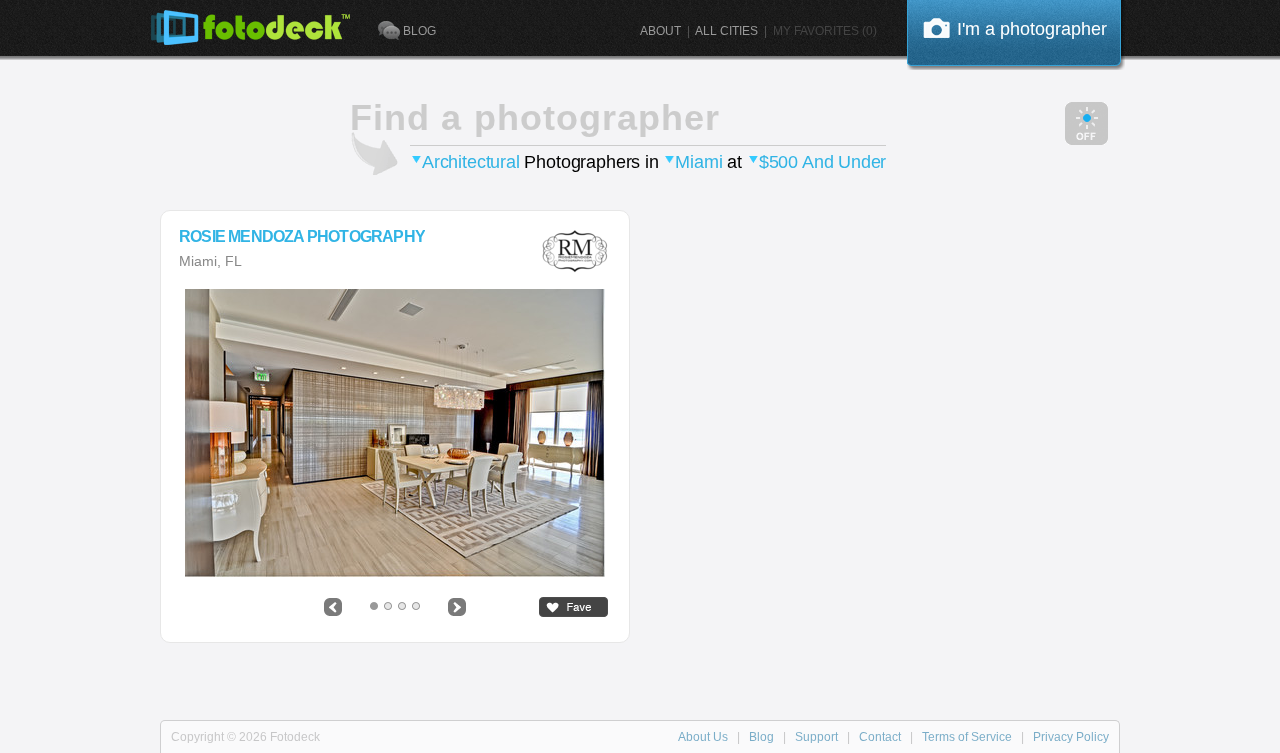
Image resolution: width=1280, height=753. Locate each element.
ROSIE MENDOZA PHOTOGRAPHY (302, 237)
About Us (703, 737)
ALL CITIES (726, 31)
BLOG (419, 31)
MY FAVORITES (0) (825, 31)
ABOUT (660, 31)
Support (816, 737)
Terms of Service (967, 737)
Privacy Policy (1071, 737)
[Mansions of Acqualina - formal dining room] (395, 433)
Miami (698, 162)
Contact (880, 737)
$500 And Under (822, 162)
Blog (761, 737)
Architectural (471, 162)
